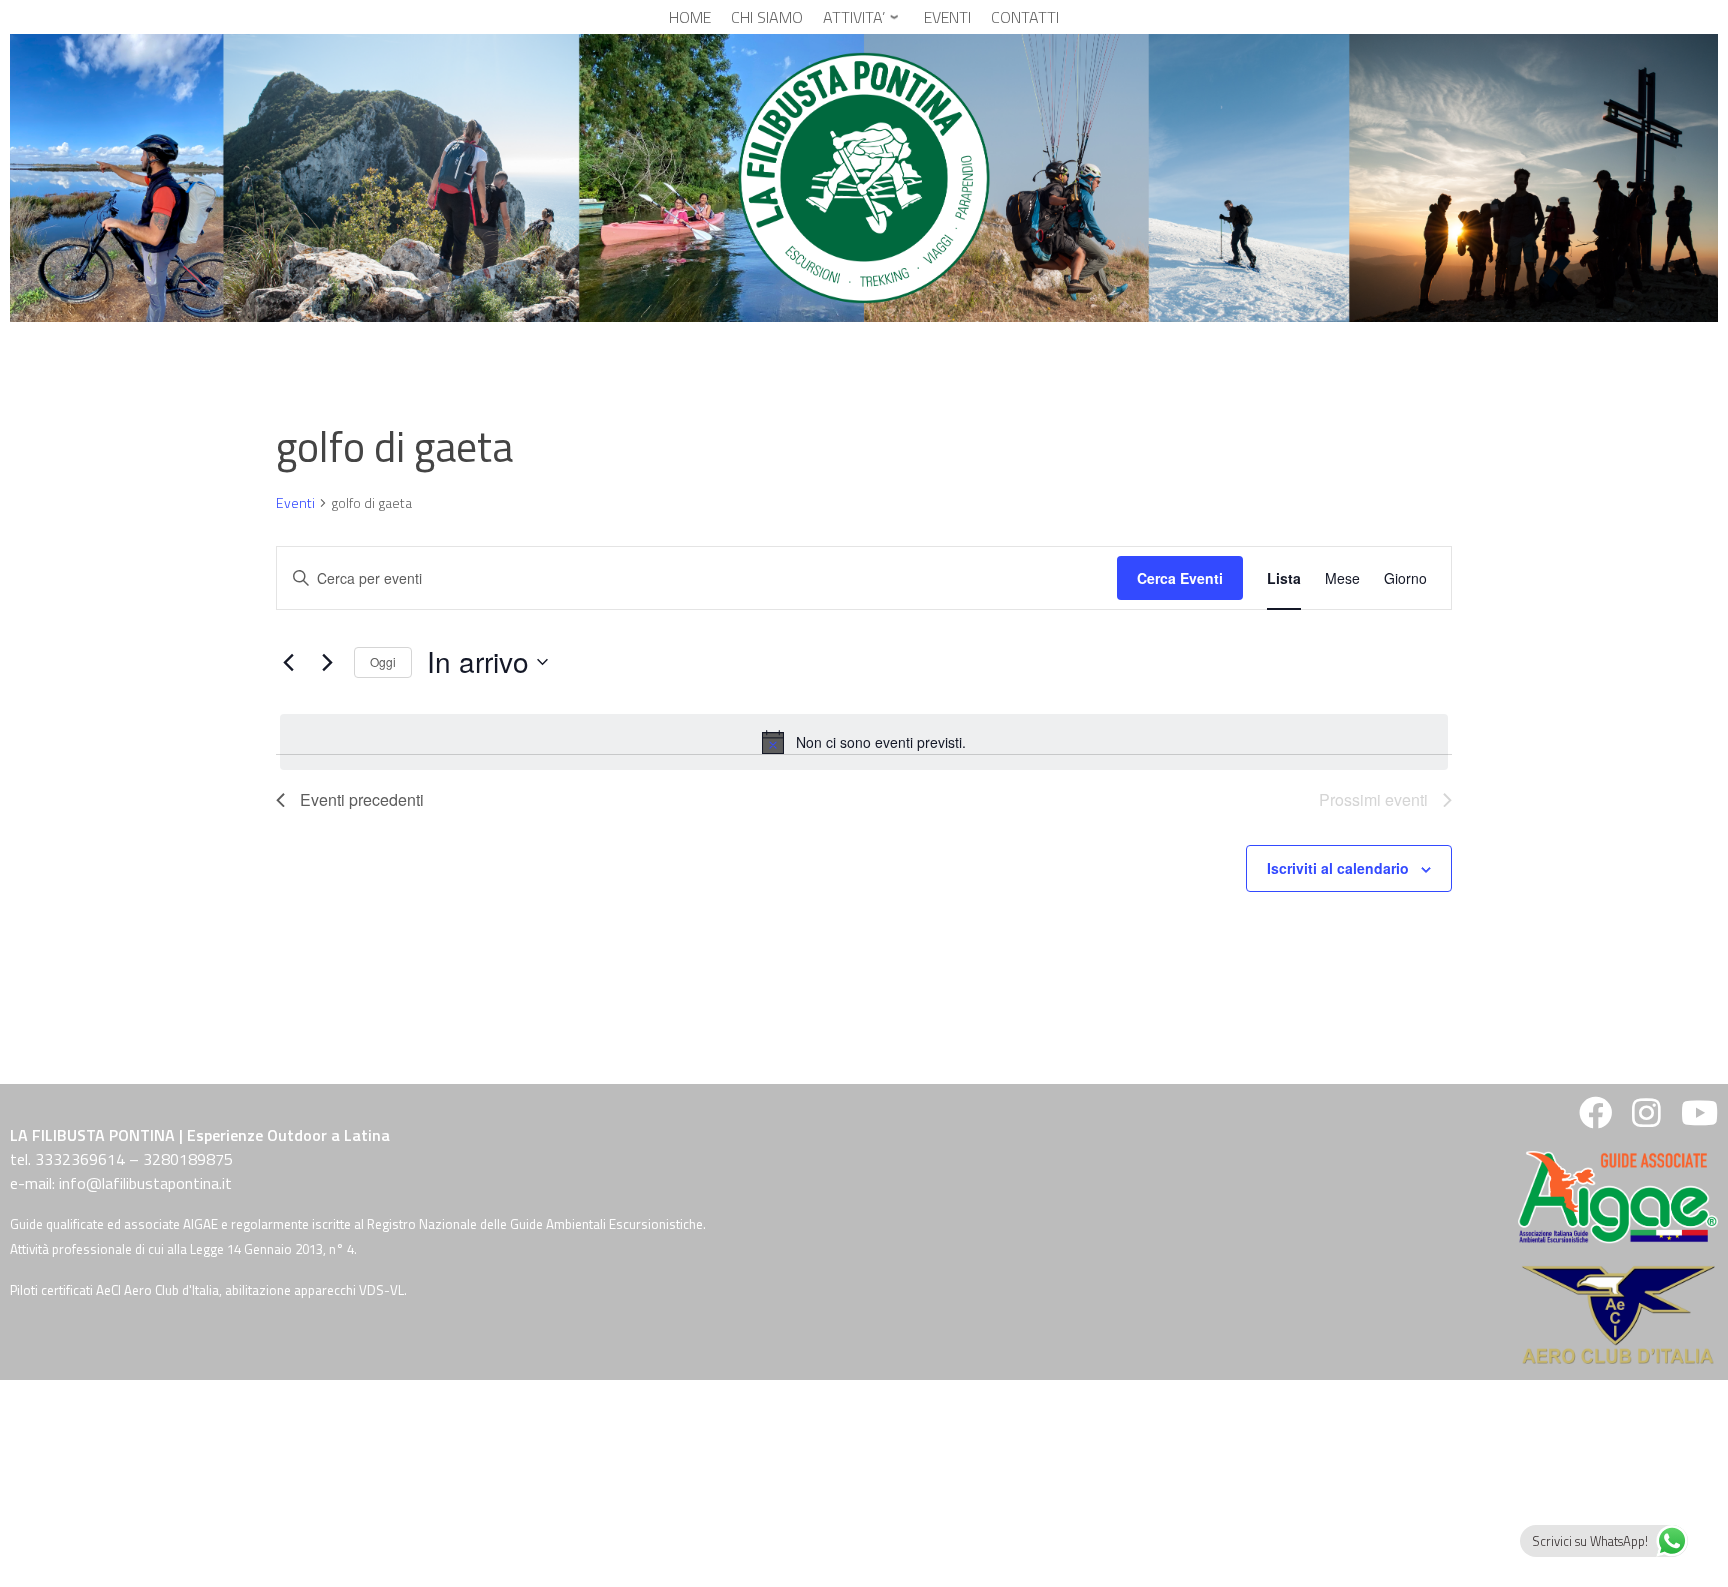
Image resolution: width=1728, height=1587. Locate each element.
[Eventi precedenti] (288, 662)
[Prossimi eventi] (327, 662)
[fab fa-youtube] (1697, 1119)
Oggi (383, 661)
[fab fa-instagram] (1646, 1119)
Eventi (295, 503)
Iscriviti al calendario (1338, 868)
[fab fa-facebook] (1595, 1119)
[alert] (864, 742)
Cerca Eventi (1180, 578)
